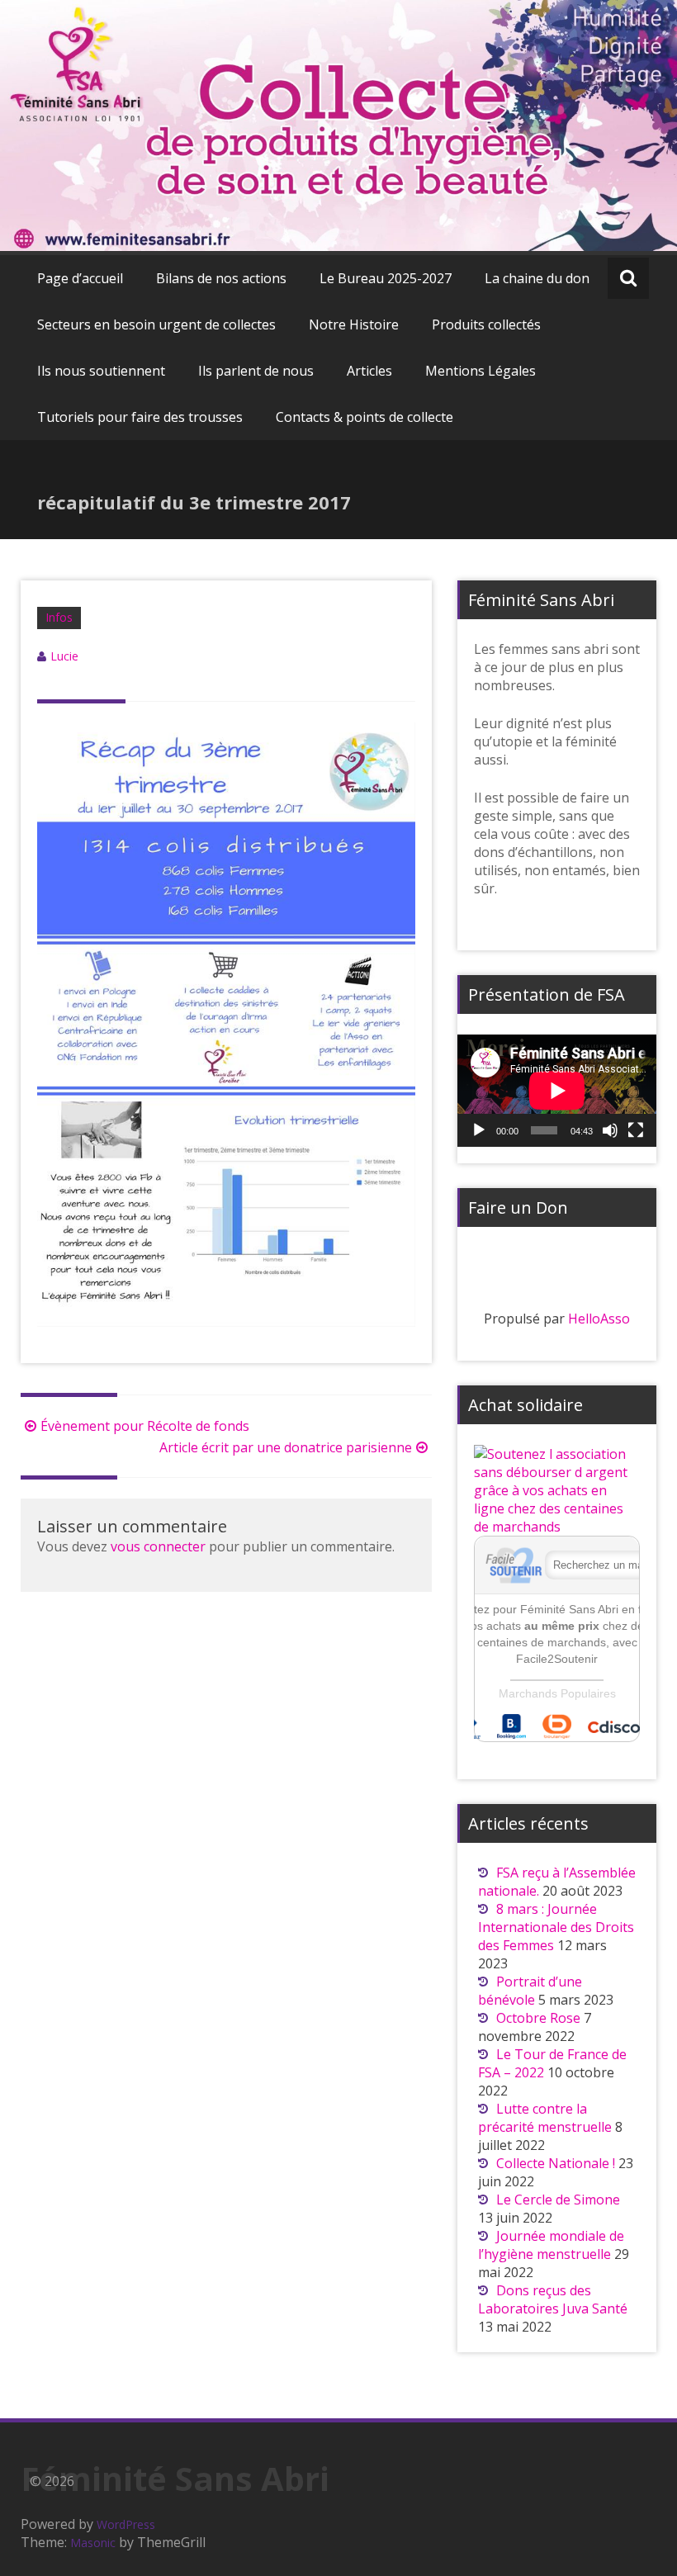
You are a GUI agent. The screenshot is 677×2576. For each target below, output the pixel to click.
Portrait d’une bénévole (530, 1991)
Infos (59, 617)
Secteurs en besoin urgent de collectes (156, 324)
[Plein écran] (636, 1130)
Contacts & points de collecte (365, 417)
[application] (557, 1091)
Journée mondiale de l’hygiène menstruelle (551, 2245)
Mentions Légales (481, 371)
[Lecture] (479, 1130)
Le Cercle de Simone (560, 2200)
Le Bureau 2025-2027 (386, 278)
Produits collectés (486, 324)
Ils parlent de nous (256, 371)
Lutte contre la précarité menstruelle (545, 2118)
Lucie (64, 656)
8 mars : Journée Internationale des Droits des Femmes (556, 1927)
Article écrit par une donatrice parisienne (286, 1447)
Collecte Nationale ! (556, 2163)
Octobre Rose (538, 2018)
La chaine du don (537, 278)
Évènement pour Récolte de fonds (145, 1426)
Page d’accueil (80, 278)
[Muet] (610, 1130)
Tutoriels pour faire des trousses (140, 417)
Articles (369, 371)
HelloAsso (599, 1319)
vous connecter (158, 1546)
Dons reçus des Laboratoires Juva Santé (553, 2299)
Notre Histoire (354, 324)
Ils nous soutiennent (101, 371)
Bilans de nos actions (221, 278)
